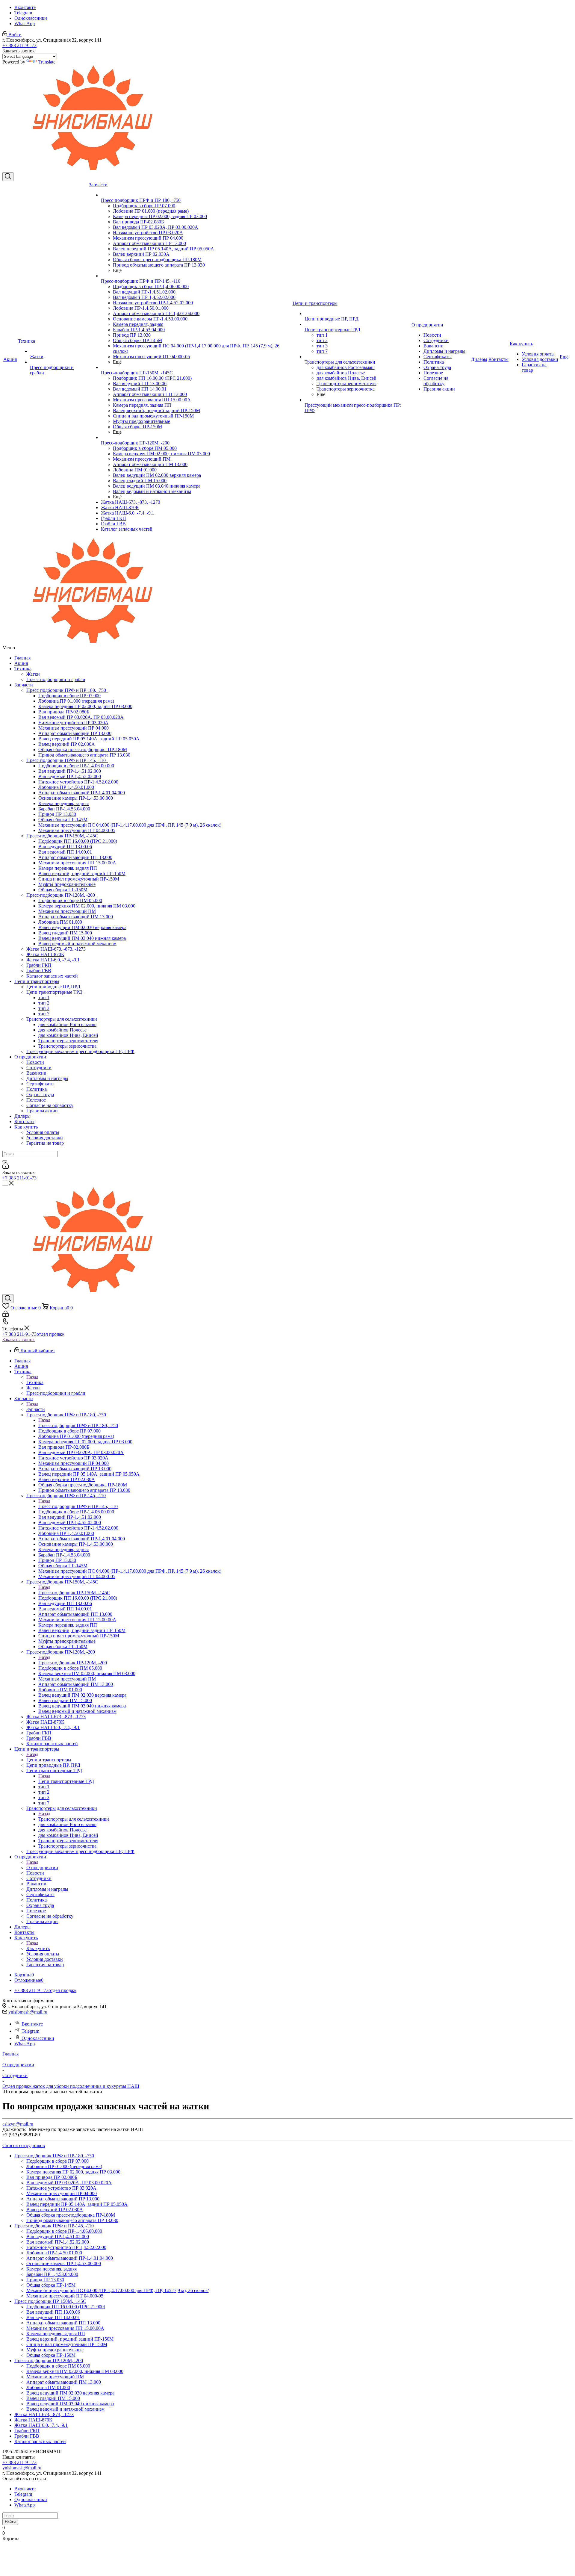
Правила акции (42, 1111)
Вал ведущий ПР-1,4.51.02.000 (70, 771)
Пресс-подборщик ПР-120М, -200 (62, 895)
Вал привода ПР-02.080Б (64, 712)
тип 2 (44, 1003)
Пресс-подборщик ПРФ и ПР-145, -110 (67, 760)
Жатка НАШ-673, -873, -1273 (56, 949)
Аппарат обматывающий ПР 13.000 (75, 733)
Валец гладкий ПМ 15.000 (65, 933)
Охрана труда (40, 1095)
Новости (35, 1062)
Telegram (23, 13)
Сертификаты (40, 1084)
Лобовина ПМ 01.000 (60, 922)
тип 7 (44, 1014)
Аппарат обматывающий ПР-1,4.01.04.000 (82, 793)
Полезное (36, 1100)
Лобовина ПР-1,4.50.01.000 (66, 787)
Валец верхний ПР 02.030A (67, 744)
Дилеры (22, 1116)
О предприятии (30, 1057)
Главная (22, 658)
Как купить (26, 1127)
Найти (10, 2522)
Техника (23, 669)
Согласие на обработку (50, 1105)
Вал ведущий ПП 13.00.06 (65, 847)
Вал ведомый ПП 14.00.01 (65, 852)
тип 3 (44, 1008)
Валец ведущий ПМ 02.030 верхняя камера (82, 927)
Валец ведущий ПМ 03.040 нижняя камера (82, 938)
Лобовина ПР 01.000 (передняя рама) (76, 701)
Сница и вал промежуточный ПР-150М (79, 879)
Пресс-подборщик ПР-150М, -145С (63, 836)
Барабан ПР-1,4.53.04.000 (64, 809)
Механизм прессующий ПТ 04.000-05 (77, 830)
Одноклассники (31, 18)
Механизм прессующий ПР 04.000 (74, 728)
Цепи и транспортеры (37, 981)
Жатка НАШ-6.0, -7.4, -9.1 (53, 960)
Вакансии (36, 1073)
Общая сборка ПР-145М (63, 820)
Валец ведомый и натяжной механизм (77, 944)
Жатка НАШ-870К (45, 954)
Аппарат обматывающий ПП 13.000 (75, 857)
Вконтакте (25, 7)
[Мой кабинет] (6, 1167)
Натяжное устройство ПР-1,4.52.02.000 (78, 782)
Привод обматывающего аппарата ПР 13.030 (84, 755)
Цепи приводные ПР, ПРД (53, 987)
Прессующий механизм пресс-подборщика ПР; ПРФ (80, 1051)
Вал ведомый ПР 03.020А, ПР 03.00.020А (81, 717)
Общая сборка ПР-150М (63, 890)
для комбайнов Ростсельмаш (67, 1024)
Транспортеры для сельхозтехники (63, 1019)
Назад (32, 1377)
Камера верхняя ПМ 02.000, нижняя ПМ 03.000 (87, 906)
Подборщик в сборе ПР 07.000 (69, 696)
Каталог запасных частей (52, 976)
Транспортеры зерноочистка (67, 1046)
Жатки (33, 674)
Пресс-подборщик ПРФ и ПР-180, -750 (67, 690)
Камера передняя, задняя (63, 803)
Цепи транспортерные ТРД (55, 992)
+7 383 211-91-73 (19, 45)
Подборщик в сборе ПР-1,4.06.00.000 (76, 766)
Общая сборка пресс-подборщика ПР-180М (83, 749)
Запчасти (24, 685)
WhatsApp (25, 24)
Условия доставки (45, 1138)
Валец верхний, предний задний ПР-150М (82, 873)
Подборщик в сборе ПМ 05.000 (70, 900)
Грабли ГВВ (39, 971)
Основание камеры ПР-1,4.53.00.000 (76, 798)
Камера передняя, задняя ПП (68, 868)
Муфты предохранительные (67, 884)
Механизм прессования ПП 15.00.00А (77, 863)
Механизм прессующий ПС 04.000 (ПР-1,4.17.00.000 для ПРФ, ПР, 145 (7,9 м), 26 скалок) (130, 825)
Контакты (24, 1121)
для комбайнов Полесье (62, 1030)
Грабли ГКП (39, 965)
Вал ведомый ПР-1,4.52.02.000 (70, 776)
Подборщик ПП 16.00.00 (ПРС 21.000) (78, 841)
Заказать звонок (19, 1340)
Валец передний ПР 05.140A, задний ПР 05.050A (89, 739)
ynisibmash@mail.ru (28, 2012)
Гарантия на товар (45, 1143)
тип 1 (44, 997)
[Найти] (5, 1161)
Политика (37, 1089)
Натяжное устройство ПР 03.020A (73, 723)
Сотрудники (39, 1068)
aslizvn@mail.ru (18, 2124)
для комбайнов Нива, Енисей (68, 1035)
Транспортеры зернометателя (68, 1041)
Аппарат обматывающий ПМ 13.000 (76, 917)
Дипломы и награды (47, 1078)
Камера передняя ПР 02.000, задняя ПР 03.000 (85, 706)
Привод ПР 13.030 (57, 814)
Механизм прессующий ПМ (67, 911)
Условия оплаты (43, 1132)
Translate (47, 62)
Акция (21, 663)
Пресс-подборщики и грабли (56, 679)
